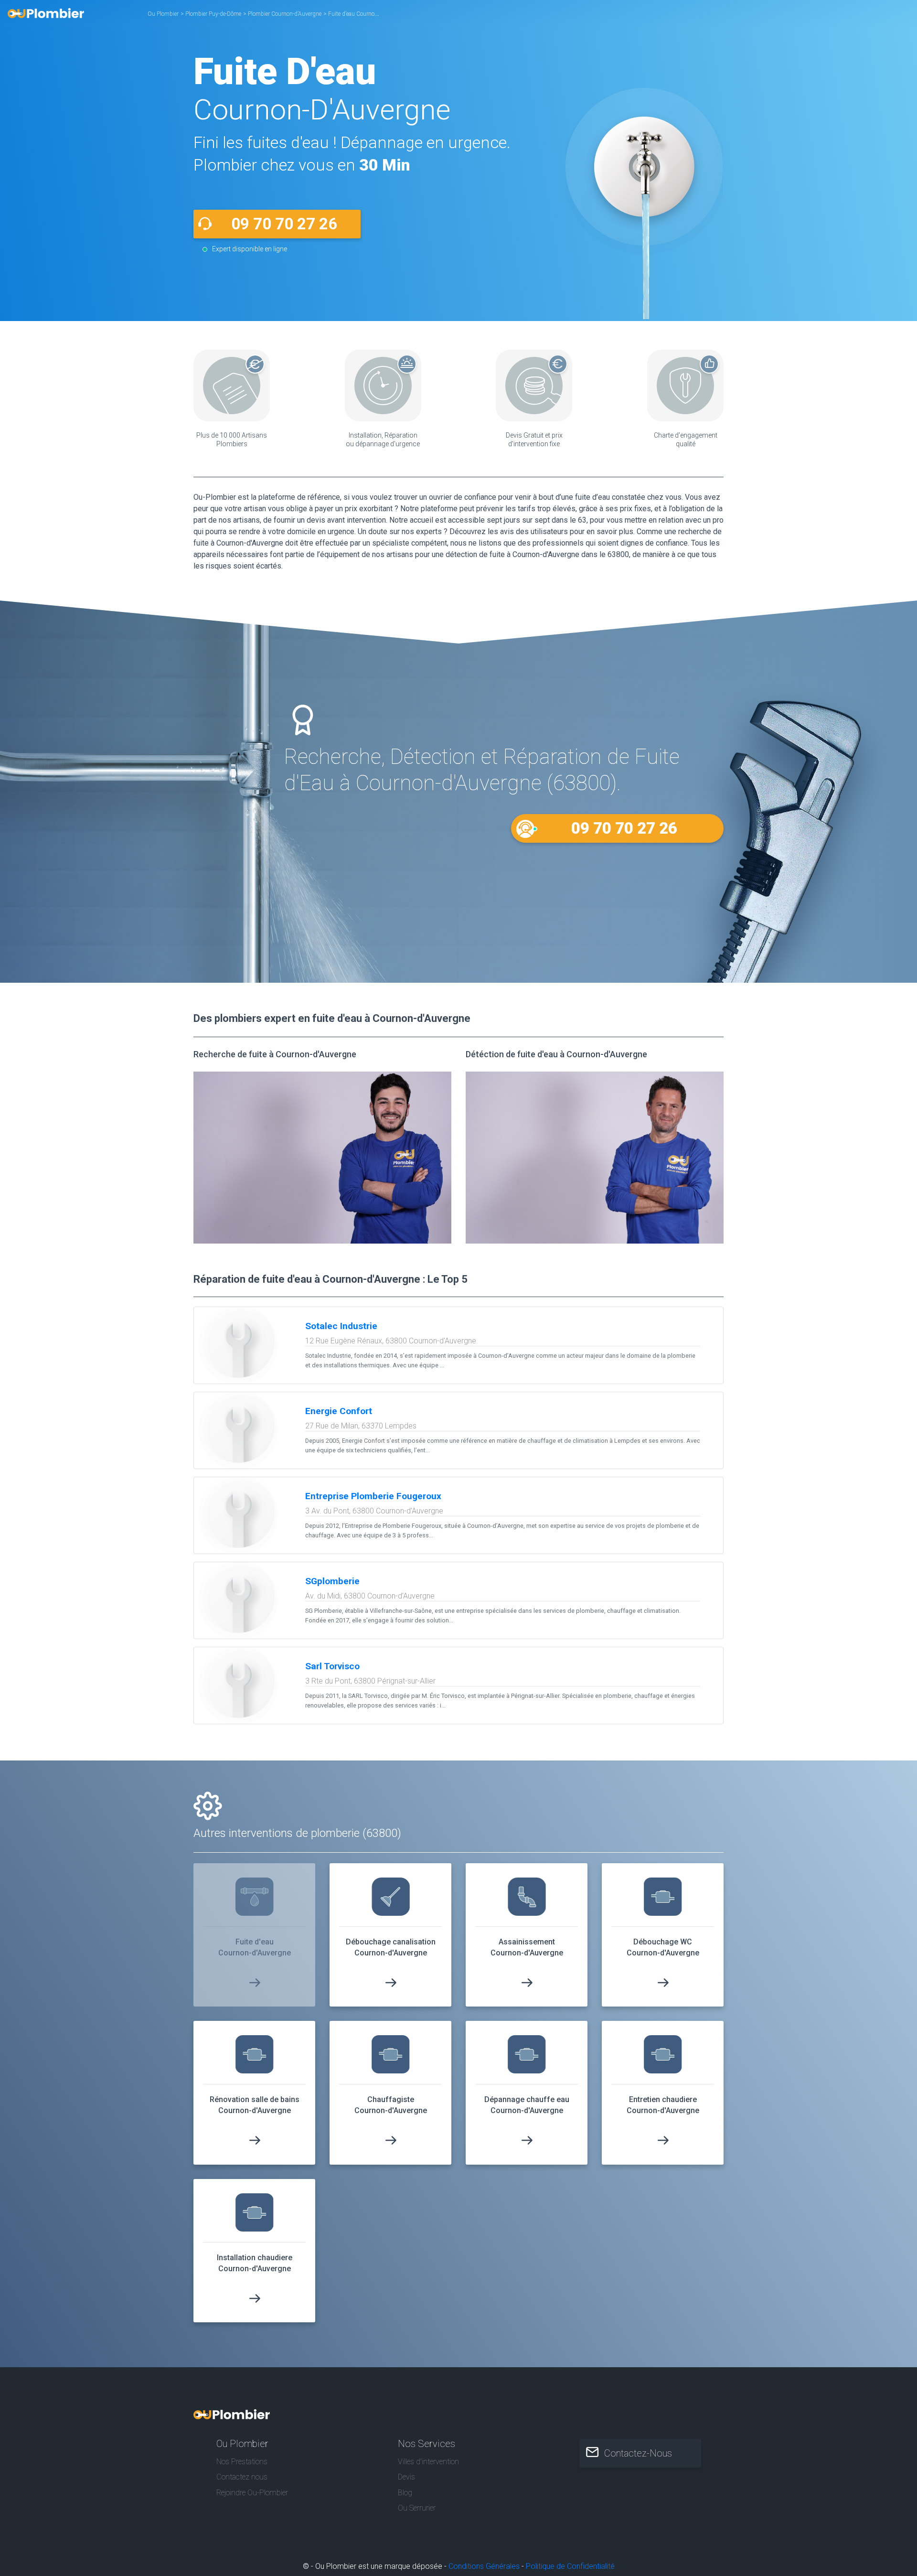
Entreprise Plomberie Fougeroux (373, 1496)
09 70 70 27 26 (284, 224)
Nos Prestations (242, 2462)
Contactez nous (242, 2477)
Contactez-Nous (638, 2453)
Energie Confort (339, 1411)
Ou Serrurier (417, 2508)
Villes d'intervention (428, 2462)
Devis (406, 2477)
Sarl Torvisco (332, 1666)
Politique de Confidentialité (570, 2566)
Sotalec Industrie (341, 1326)
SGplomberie (332, 1581)
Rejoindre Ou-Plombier (252, 2493)
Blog (405, 2493)
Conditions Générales (484, 2566)
